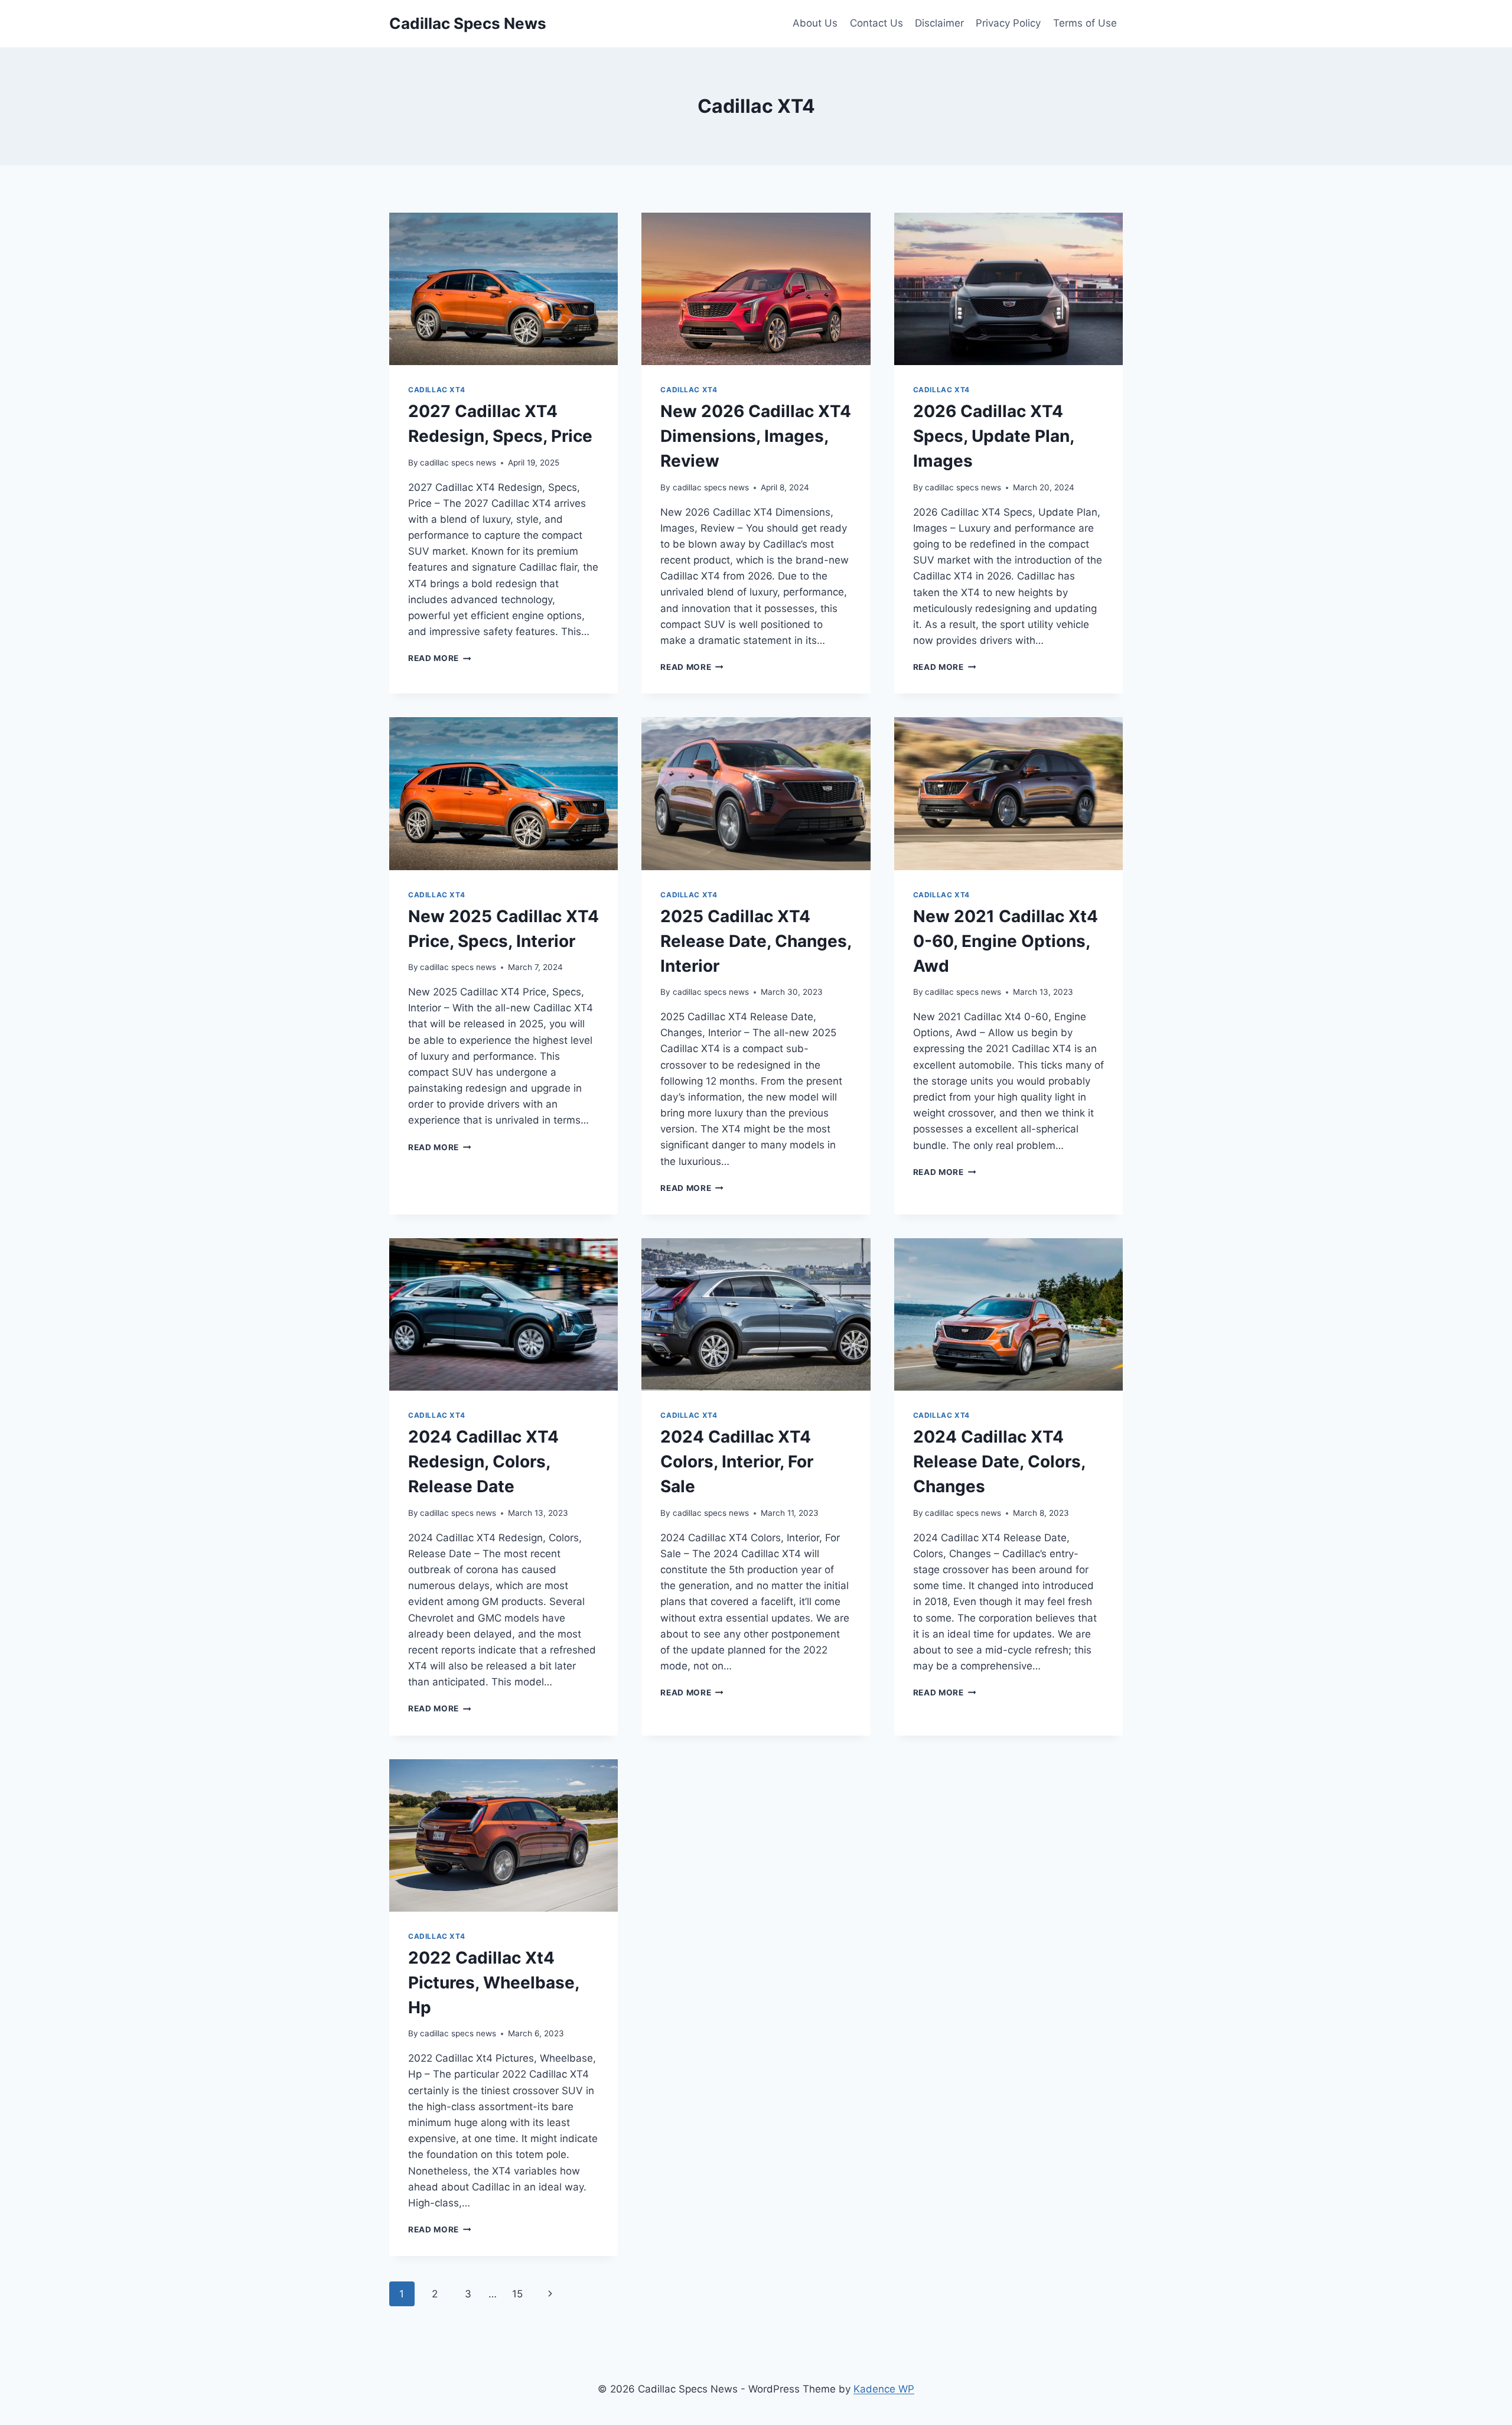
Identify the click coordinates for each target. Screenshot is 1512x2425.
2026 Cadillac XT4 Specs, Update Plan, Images (993, 436)
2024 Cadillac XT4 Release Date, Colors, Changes (999, 1461)
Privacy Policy (1008, 23)
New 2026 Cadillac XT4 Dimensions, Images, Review (756, 436)
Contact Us (876, 23)
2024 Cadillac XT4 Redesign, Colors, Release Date (483, 1461)
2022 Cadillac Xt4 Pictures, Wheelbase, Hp (493, 1983)
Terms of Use (1085, 23)
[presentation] (504, 289)
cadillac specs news (458, 463)
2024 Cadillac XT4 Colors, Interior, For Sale (737, 1461)
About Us (815, 23)
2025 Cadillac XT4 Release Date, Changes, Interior (756, 941)
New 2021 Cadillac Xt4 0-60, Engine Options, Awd (1006, 941)
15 (517, 2294)
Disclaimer (939, 23)
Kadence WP (884, 2389)
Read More (440, 658)
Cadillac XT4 (436, 390)
